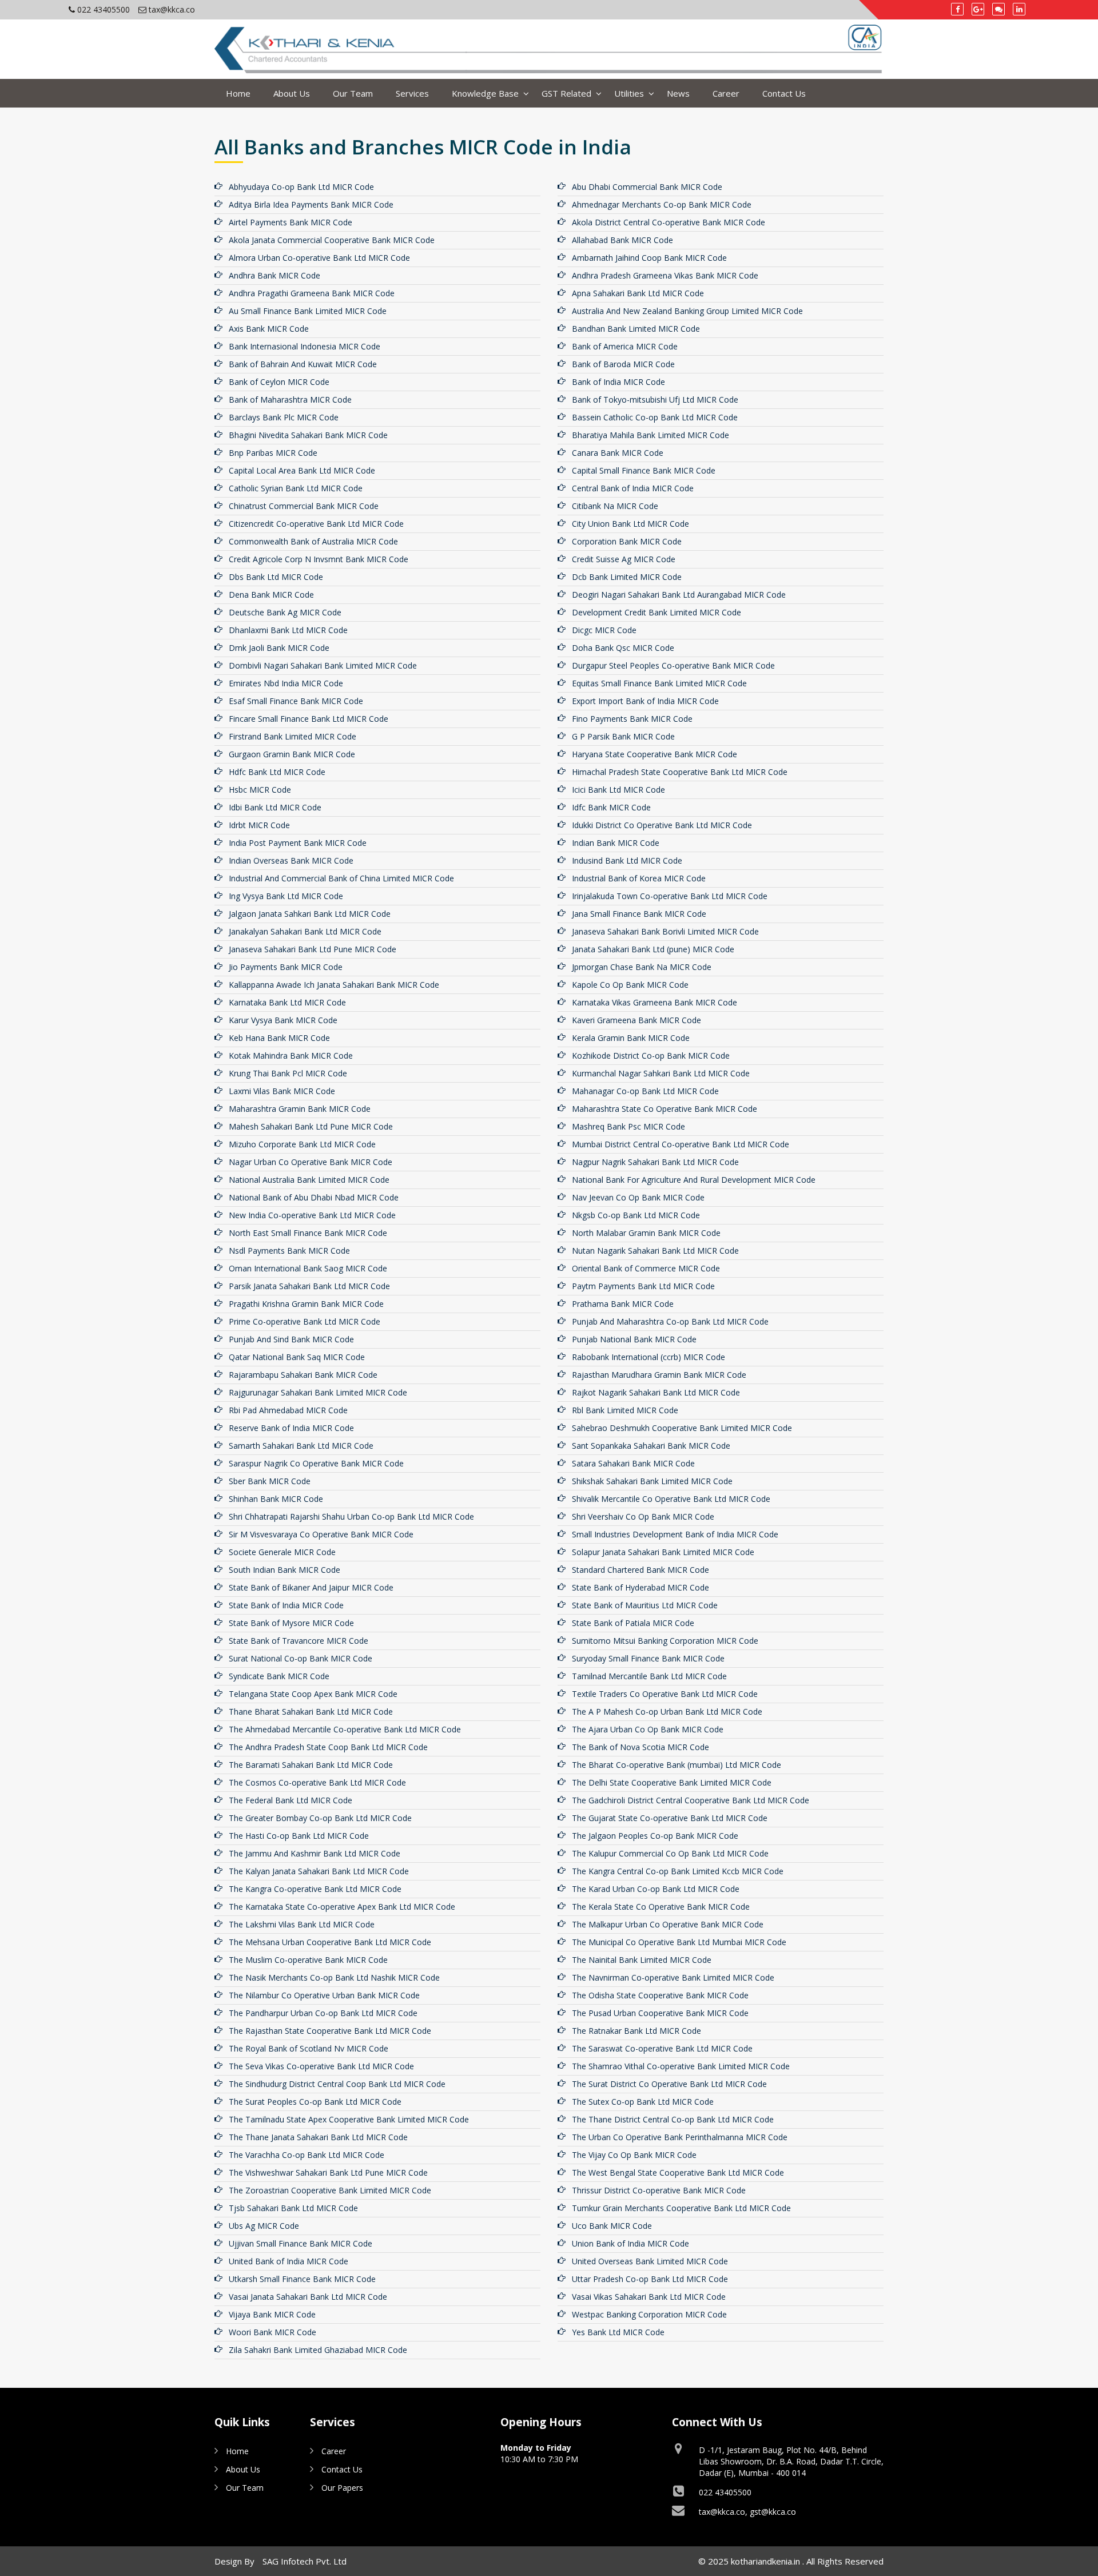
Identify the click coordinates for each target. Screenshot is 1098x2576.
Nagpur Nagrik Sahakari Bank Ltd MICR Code (655, 1162)
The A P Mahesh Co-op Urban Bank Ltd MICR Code (667, 1712)
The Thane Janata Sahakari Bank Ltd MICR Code (318, 2137)
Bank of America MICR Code (625, 346)
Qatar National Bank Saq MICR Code (297, 1357)
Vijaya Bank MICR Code (272, 2314)
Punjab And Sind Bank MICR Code (291, 1339)
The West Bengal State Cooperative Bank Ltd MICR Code (678, 2172)
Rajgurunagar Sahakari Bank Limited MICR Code (318, 1392)
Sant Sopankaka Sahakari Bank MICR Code (651, 1446)
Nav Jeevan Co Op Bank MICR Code (638, 1197)
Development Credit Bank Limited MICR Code (657, 612)
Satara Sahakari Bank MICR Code (633, 1463)
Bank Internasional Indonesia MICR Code (305, 346)
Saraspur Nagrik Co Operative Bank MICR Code (316, 1463)
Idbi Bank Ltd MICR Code (275, 807)
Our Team (353, 93)
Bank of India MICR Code (618, 382)
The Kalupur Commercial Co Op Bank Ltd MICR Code (670, 1853)
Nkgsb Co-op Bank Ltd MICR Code (636, 1215)
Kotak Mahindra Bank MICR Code (291, 1056)
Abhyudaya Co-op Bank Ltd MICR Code (301, 187)
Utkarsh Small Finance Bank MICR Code (302, 2279)
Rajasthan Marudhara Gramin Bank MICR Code (659, 1375)
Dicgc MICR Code (604, 630)
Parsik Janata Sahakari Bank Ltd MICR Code (309, 1286)
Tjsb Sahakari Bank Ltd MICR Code (293, 2208)
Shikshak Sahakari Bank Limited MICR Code (652, 1481)
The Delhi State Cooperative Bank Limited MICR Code (672, 1782)
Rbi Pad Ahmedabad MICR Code (288, 1410)
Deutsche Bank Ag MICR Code (285, 612)
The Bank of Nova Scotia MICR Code (640, 1747)
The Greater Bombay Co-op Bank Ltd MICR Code (320, 1818)
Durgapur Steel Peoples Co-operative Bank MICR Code (673, 665)
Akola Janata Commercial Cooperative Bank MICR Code (332, 240)
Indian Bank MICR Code (616, 843)
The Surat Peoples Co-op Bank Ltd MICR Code (315, 2102)
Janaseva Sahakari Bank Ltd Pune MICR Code (313, 949)
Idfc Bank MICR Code (611, 807)
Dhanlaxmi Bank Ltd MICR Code (288, 630)
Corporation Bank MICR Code (627, 541)
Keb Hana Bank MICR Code (279, 1038)
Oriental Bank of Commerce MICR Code (646, 1268)
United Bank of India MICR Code (289, 2261)
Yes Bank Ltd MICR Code (618, 2332)
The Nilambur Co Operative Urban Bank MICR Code (324, 1995)
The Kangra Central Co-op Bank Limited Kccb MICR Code (678, 1871)
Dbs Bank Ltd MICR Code (276, 577)
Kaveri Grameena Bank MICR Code (636, 1020)
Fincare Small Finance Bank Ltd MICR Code (309, 719)
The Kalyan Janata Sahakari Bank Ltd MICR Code (319, 1871)
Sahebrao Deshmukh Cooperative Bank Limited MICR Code (682, 1428)
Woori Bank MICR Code (272, 2332)
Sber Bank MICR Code (270, 1481)
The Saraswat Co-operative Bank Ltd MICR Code (662, 2048)
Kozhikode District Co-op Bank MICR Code (651, 1056)
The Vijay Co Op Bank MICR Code (634, 2155)
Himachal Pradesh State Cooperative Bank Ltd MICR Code (680, 772)
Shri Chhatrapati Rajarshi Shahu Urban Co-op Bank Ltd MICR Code (351, 1516)
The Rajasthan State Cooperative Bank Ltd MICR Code (330, 2031)
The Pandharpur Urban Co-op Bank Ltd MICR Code (323, 2013)
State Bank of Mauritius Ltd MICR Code (645, 1605)
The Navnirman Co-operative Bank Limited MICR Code (673, 1977)
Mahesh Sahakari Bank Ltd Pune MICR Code (311, 1126)
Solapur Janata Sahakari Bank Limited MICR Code (663, 1552)
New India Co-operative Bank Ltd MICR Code (312, 1215)
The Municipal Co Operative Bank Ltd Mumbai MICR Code (679, 1942)
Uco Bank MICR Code (612, 2226)
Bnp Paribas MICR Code (273, 453)
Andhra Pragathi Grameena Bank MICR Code (312, 293)
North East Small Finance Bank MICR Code (308, 1233)
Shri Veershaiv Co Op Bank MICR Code (643, 1516)
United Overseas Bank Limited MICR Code (650, 2261)
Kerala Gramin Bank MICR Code (631, 1038)
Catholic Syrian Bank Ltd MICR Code (296, 488)
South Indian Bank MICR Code (285, 1570)
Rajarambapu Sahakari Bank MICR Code (303, 1375)
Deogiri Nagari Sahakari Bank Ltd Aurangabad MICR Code (679, 595)
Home (238, 93)
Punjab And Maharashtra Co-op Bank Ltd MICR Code (670, 1321)
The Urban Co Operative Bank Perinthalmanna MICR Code (680, 2137)
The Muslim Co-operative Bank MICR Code (308, 1960)
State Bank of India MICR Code (286, 1605)
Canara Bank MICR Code (618, 453)
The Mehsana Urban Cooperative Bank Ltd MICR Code (330, 1942)
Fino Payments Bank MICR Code (632, 719)
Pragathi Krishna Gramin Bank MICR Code (306, 1304)
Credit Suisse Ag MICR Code (624, 559)
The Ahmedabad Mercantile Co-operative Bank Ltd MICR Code (345, 1729)
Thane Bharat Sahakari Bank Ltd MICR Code (311, 1712)
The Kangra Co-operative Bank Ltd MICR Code (315, 1889)
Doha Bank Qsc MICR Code (623, 648)
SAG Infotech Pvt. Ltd (305, 2561)
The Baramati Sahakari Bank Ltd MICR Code (311, 1765)
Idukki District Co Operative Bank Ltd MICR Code (662, 825)
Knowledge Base (485, 93)
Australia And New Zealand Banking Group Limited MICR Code (687, 311)
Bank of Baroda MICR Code (623, 364)
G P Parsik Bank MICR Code (623, 736)
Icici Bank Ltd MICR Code (618, 790)
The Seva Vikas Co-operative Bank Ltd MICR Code (321, 2066)
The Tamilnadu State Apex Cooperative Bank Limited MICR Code (349, 2119)
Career (726, 93)
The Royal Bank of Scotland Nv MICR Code (309, 2048)
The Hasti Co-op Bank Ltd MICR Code (299, 1836)
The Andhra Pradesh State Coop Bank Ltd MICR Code (328, 1747)
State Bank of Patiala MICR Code (633, 1623)
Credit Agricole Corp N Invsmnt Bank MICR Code (319, 559)
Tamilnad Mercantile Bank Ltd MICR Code (649, 1676)
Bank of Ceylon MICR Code (279, 382)
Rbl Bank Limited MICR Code (625, 1410)
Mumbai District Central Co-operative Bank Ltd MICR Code (681, 1144)
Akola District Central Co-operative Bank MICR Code (669, 222)
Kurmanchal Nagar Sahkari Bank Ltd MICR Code (661, 1073)
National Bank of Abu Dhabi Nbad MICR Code (314, 1197)
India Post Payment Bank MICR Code (298, 843)
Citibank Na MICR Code (615, 506)
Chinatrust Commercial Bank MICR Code (304, 506)
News (678, 93)
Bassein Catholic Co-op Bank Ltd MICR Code (655, 417)
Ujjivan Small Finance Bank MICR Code (301, 2243)
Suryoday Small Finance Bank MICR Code (648, 1658)
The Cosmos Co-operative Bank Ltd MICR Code (317, 1782)
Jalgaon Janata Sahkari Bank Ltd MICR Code (310, 914)
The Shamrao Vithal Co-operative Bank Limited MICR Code (681, 2066)
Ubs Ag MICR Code (264, 2226)
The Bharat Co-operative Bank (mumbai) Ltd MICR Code (677, 1765)
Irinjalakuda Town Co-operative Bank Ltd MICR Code (670, 896)
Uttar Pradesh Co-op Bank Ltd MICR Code (650, 2279)
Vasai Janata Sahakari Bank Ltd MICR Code (308, 2297)
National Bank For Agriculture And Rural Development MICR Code (694, 1180)
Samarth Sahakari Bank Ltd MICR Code (301, 1446)
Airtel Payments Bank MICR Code (291, 222)
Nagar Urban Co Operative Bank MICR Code (311, 1162)
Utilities (629, 93)
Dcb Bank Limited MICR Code (627, 577)
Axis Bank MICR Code (269, 329)
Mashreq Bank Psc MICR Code (628, 1126)
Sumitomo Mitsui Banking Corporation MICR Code (665, 1641)
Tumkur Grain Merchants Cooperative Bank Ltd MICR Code (681, 2208)
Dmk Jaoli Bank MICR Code (279, 648)
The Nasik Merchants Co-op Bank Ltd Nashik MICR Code (334, 1977)
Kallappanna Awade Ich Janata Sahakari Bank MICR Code (334, 985)
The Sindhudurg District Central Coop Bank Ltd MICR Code (337, 2084)
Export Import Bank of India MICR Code (645, 701)
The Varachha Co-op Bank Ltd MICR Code (307, 2155)
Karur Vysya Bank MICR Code (283, 1020)
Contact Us (784, 93)
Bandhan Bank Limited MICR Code (636, 329)
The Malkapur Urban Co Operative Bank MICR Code (668, 1924)
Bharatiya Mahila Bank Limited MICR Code (651, 435)
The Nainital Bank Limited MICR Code (642, 1960)
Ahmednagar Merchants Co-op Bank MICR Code (662, 204)
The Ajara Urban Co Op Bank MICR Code (648, 1729)
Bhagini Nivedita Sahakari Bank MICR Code (308, 435)
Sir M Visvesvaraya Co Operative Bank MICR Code (321, 1534)
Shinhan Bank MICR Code (276, 1499)
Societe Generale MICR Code (282, 1552)
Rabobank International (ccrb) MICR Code (649, 1357)
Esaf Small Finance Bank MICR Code (296, 701)
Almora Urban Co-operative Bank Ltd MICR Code (319, 258)
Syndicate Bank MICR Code (279, 1676)
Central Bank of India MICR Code (633, 488)
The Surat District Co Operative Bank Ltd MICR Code (669, 2084)
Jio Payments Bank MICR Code (286, 967)
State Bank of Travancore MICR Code (299, 1641)
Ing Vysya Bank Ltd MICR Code (286, 896)
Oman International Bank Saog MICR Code (308, 1268)
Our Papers (342, 2488)
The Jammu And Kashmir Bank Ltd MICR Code (315, 1853)
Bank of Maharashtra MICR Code (290, 399)
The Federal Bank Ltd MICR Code (291, 1800)
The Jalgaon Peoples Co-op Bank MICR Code (655, 1836)
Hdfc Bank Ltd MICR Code (277, 772)
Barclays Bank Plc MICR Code (284, 417)
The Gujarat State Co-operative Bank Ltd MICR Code (670, 1818)
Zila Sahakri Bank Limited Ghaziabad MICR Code (318, 2350)
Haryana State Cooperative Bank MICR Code (655, 754)
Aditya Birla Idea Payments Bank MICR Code (311, 204)
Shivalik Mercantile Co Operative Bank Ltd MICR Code (671, 1499)
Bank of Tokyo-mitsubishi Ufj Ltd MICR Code (655, 399)
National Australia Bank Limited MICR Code (309, 1180)
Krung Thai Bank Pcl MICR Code (288, 1073)
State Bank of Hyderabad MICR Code (640, 1587)
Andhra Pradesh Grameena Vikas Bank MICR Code (665, 275)
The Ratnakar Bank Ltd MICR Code (636, 2031)
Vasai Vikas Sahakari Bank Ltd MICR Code (649, 2297)
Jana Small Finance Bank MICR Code (639, 914)
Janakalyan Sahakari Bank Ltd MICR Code (305, 931)
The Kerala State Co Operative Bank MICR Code (661, 1907)
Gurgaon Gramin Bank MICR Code (292, 754)
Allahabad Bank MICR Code (622, 240)
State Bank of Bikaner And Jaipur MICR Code (311, 1587)
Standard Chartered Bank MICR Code (640, 1570)
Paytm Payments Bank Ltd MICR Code (643, 1286)
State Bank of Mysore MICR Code (291, 1623)
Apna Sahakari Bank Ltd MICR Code (638, 293)
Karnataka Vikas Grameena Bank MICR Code (655, 1002)
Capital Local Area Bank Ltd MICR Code (302, 470)
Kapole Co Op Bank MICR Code (630, 985)
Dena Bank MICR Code (271, 595)
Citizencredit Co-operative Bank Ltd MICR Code (316, 524)
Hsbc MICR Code (260, 790)
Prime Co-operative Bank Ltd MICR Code (305, 1321)
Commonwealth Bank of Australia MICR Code (313, 541)
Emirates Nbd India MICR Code (286, 683)
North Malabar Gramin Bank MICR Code (646, 1233)
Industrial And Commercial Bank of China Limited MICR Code (341, 878)
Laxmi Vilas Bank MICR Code (282, 1091)
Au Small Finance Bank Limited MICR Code (308, 311)
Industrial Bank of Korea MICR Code (639, 878)
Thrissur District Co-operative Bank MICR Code (659, 2190)
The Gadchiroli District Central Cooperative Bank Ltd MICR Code (691, 1800)
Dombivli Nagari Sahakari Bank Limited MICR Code (323, 665)
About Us (292, 93)
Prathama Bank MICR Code (623, 1304)
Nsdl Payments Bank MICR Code (289, 1251)
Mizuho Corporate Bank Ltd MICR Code (302, 1144)
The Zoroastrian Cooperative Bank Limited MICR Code (330, 2190)
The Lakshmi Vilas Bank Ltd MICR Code (302, 1924)
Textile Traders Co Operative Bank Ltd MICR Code (665, 1694)
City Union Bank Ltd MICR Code (630, 524)
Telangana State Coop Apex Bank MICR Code (313, 1694)
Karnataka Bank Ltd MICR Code (287, 1002)
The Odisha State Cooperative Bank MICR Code (660, 1995)
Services (412, 93)
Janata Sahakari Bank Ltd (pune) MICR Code (653, 949)
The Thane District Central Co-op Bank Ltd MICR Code (673, 2119)
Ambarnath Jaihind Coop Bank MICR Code (649, 258)
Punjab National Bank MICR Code (634, 1339)
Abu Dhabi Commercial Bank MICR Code (647, 187)
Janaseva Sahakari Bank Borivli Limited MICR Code (665, 931)
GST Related (566, 93)
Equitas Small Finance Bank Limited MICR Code (659, 683)
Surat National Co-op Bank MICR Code (301, 1658)
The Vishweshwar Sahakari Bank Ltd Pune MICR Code (328, 2172)
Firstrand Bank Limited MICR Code (293, 736)
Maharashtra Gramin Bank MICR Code (300, 1109)
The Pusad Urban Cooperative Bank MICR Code (660, 2013)
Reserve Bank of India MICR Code (291, 1428)
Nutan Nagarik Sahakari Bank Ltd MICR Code (655, 1251)
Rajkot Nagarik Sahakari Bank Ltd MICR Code (656, 1392)
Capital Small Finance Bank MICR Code (644, 470)
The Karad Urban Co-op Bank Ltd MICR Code (656, 1889)
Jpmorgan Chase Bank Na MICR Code (642, 967)
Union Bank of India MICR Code (630, 2243)
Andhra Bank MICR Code (274, 275)
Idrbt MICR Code (259, 825)
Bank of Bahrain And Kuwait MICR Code (303, 364)
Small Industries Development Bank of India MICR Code (675, 1534)
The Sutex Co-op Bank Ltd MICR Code (643, 2102)
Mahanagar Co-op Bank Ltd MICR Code (645, 1091)
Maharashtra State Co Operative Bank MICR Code (665, 1109)
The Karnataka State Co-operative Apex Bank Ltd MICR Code (342, 1907)
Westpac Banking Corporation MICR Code (649, 2314)
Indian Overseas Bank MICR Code (291, 860)
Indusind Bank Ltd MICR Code (627, 860)
